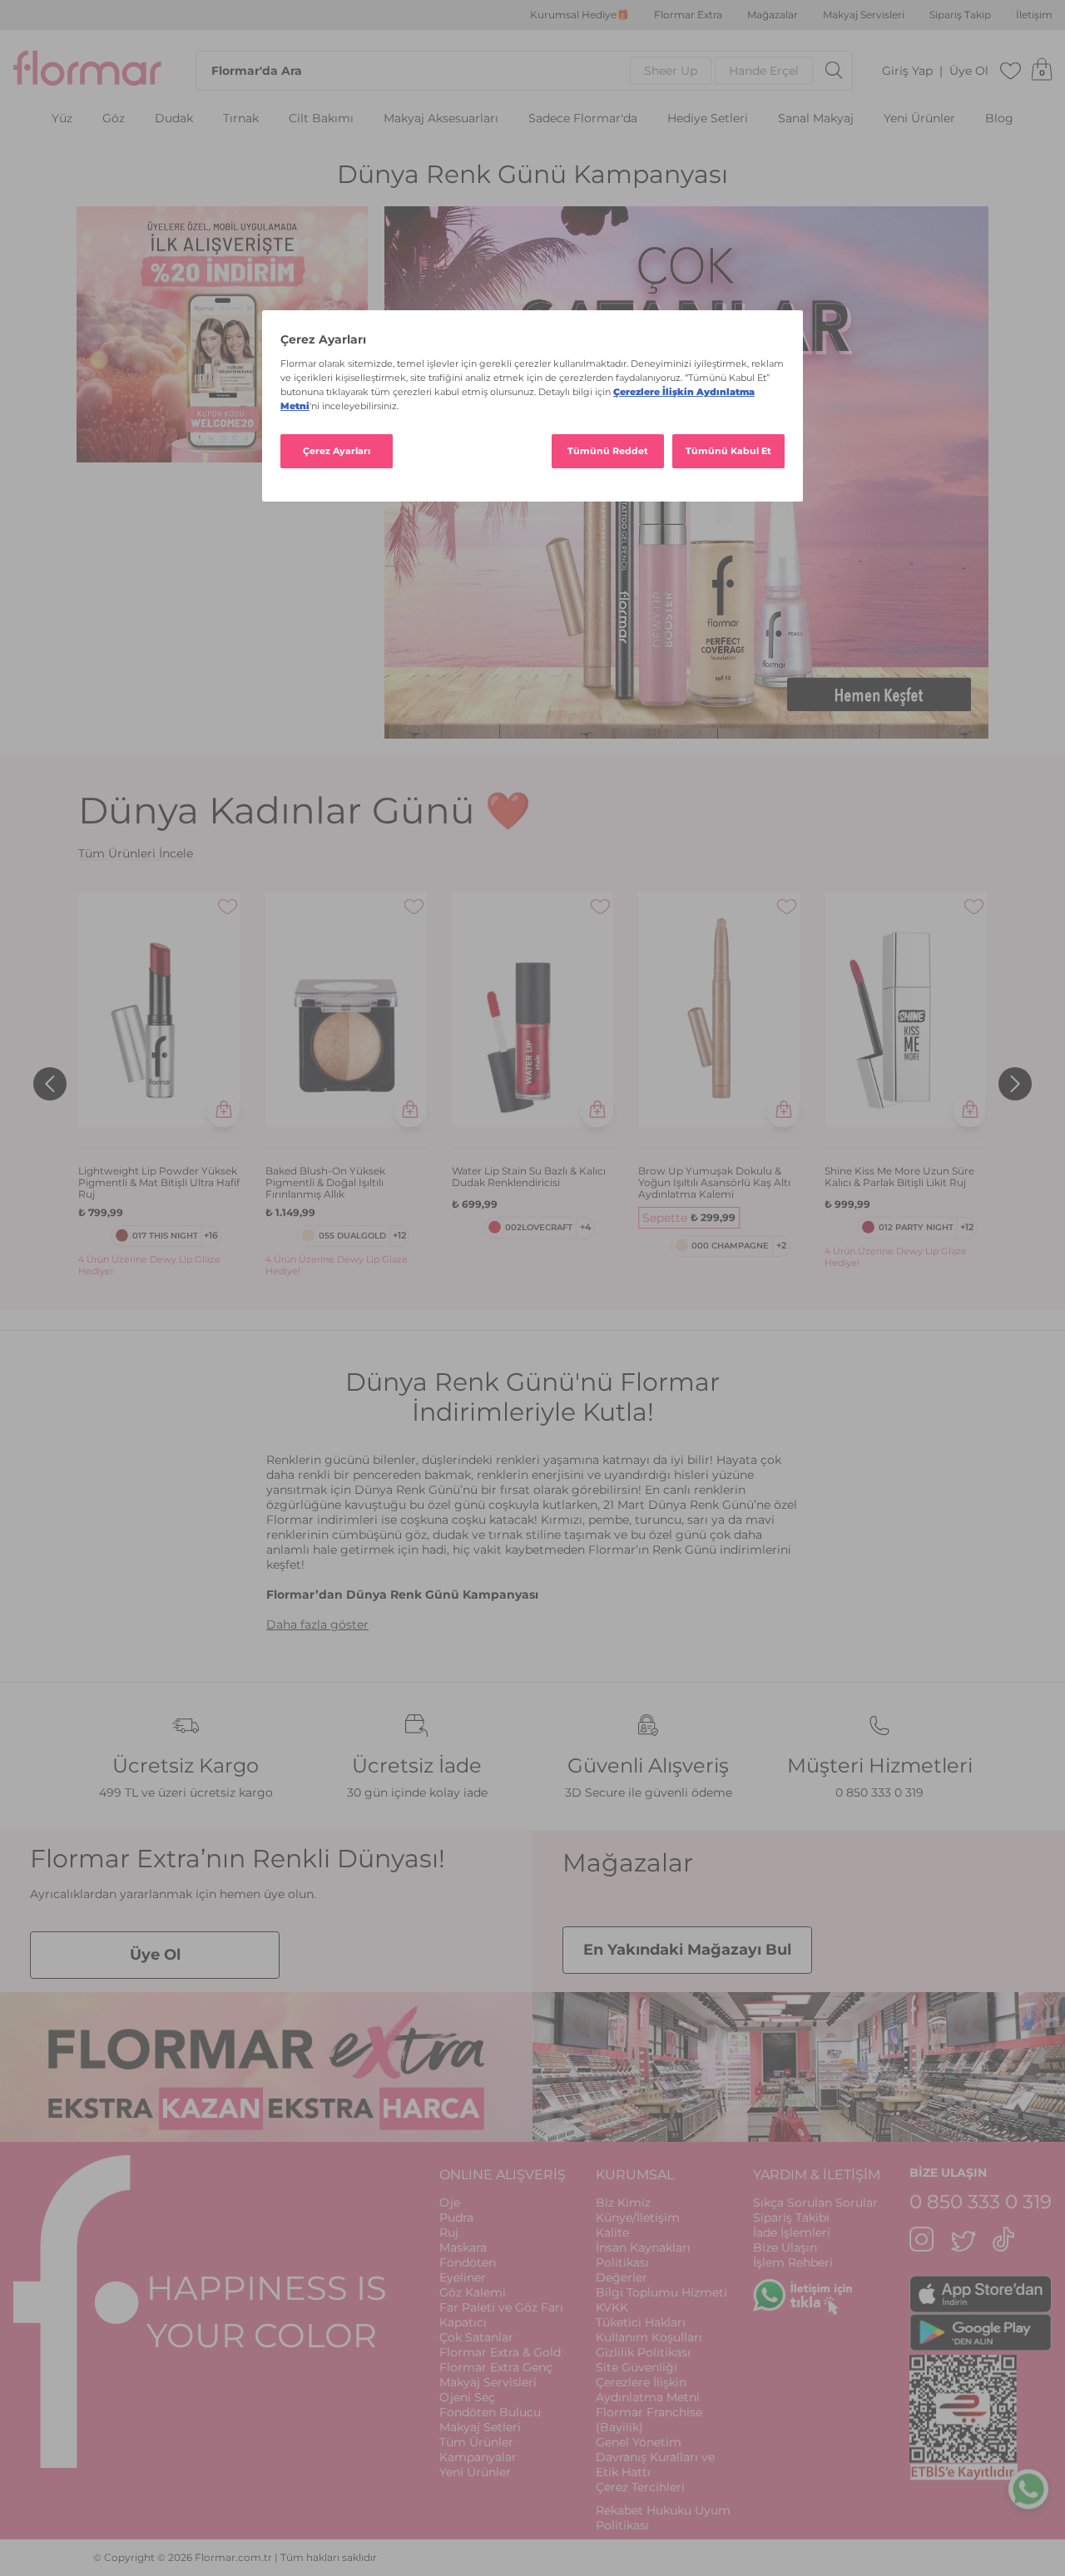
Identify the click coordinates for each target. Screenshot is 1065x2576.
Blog (999, 119)
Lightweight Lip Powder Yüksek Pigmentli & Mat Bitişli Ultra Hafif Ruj (159, 1183)
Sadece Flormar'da (583, 119)
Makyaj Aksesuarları (441, 119)
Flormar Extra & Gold (500, 2352)
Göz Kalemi (473, 2292)
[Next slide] (1015, 1084)
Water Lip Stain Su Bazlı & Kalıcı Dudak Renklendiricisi (529, 1177)
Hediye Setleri (708, 119)
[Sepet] (1042, 71)
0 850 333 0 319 (879, 1792)
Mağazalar (773, 15)
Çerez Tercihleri (640, 2487)
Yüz (62, 119)
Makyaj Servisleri (864, 15)
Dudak (174, 119)
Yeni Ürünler (919, 119)
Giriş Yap (907, 71)
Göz (114, 119)
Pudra (456, 2218)
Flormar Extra (688, 15)
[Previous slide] (50, 1084)
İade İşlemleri (792, 2232)
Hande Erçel (764, 71)
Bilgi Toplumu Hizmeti (661, 2292)
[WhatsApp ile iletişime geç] (1028, 2487)
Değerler (622, 2277)
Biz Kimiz (623, 2203)
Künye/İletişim (638, 2218)
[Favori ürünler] (1011, 71)
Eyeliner (463, 2277)
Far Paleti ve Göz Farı (501, 2307)
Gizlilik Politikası (643, 2352)
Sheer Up (671, 71)
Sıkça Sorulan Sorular (815, 2203)
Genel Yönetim (639, 2442)
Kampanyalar (478, 2457)
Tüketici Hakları (641, 2322)
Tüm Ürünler (476, 2442)
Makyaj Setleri (480, 2427)
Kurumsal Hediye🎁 (580, 15)
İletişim (1034, 15)
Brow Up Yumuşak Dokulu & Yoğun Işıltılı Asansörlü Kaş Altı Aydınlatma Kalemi (714, 1183)
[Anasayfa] (87, 71)
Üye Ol (969, 71)
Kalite (612, 2232)
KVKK (612, 2307)
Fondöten (468, 2262)
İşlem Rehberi (793, 2262)
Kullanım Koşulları (649, 2337)
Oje (450, 2203)
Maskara (463, 2247)
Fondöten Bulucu (490, 2412)
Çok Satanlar (476, 2337)
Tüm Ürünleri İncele (136, 853)
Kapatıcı (463, 2322)
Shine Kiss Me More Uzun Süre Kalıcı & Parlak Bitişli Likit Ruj (899, 1177)
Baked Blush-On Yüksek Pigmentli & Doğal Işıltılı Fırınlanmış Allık (325, 1183)
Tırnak (241, 119)
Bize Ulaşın (785, 2247)
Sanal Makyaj (816, 119)
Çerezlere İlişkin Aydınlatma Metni (648, 2390)
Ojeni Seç (467, 2397)
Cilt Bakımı (321, 119)
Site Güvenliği (637, 2367)
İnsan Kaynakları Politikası (643, 2255)
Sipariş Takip (960, 15)
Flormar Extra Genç (496, 2367)
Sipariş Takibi (791, 2218)
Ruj (449, 2232)
